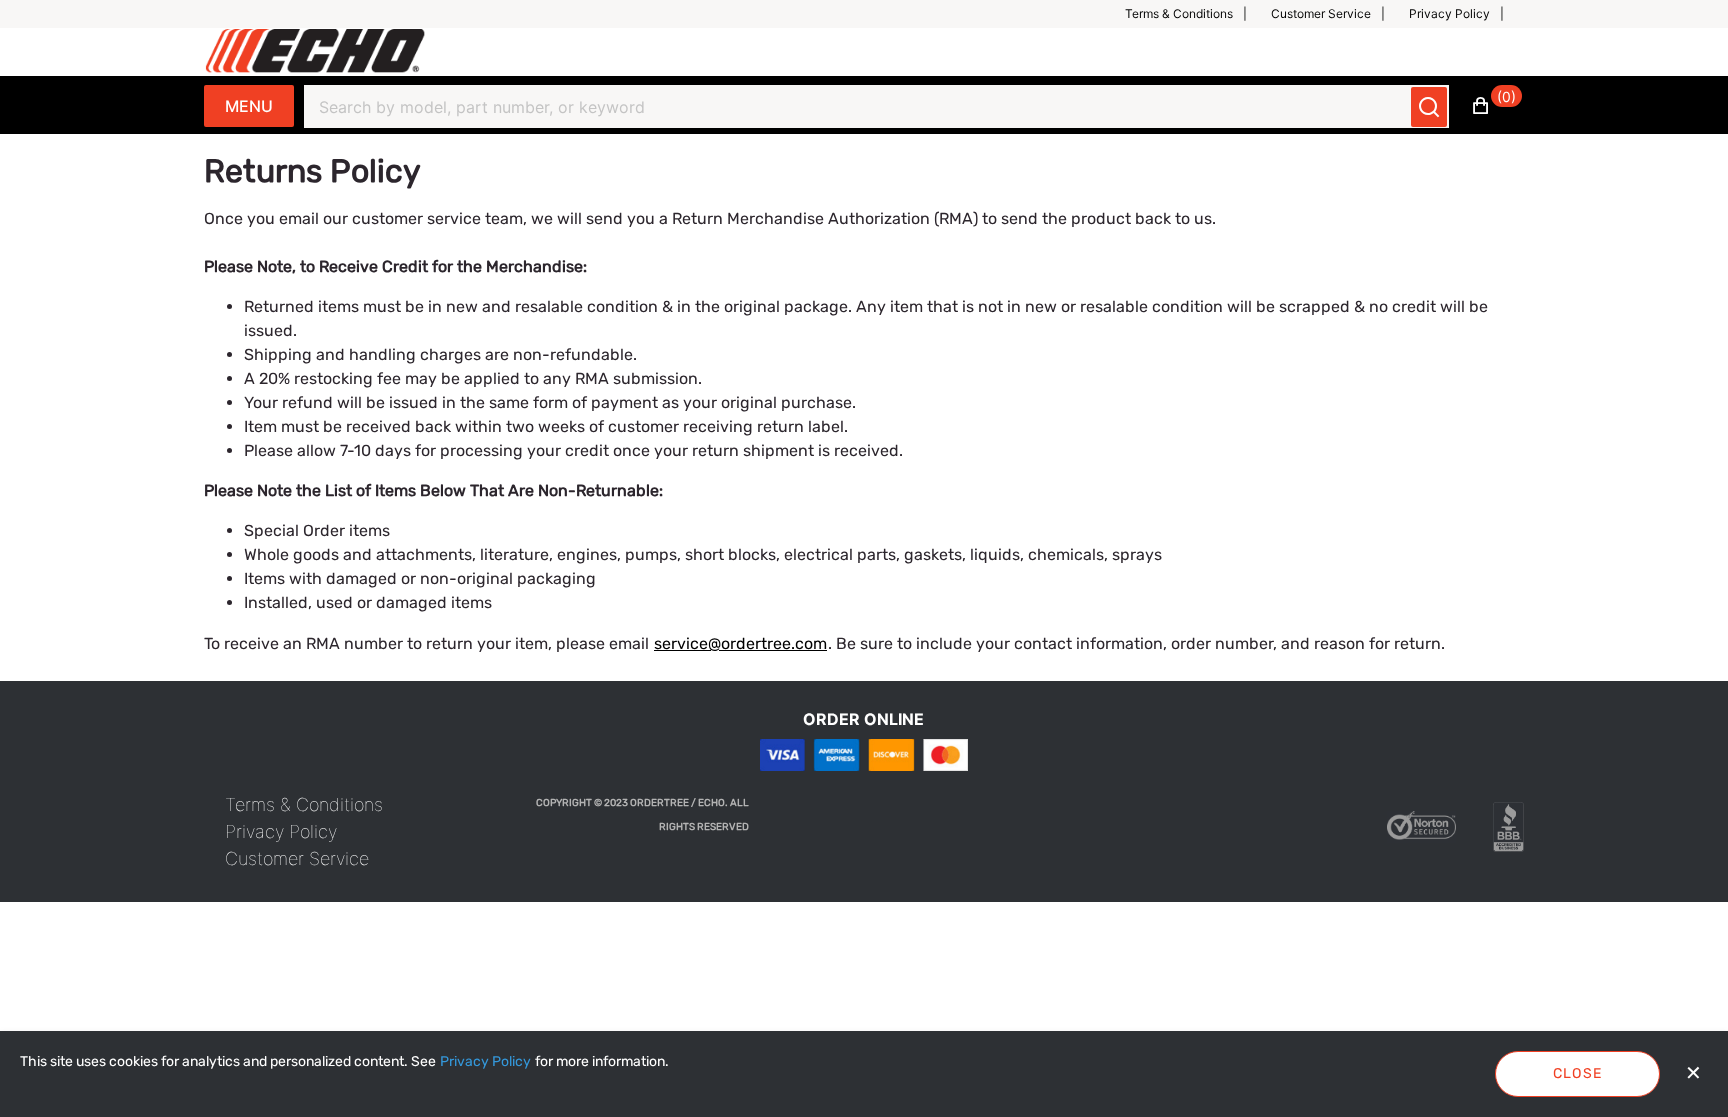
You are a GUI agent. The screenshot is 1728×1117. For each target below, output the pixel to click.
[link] (304, 804)
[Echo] (315, 51)
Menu (249, 106)
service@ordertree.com (740, 643)
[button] (1194, 14)
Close (1578, 1073)
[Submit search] (1429, 107)
